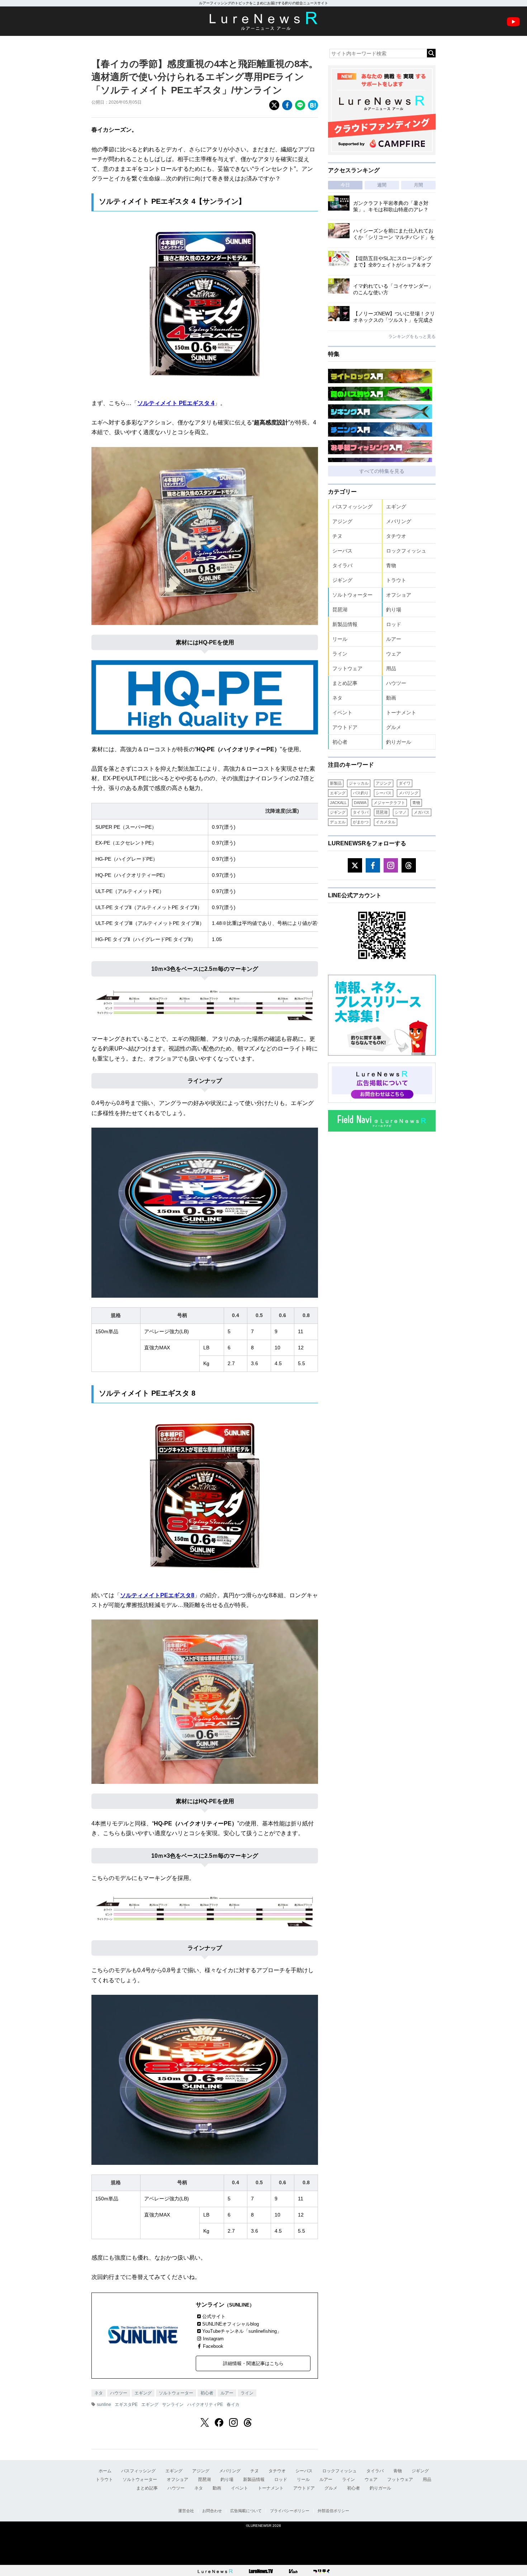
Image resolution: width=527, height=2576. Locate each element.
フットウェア (347, 668)
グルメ (394, 727)
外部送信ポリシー (333, 2511)
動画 (391, 698)
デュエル (338, 822)
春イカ (233, 2405)
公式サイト (214, 2316)
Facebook (213, 2346)
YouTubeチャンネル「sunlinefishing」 (242, 2331)
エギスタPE (126, 2405)
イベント (342, 713)
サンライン (173, 2405)
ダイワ (405, 783)
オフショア (399, 595)
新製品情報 (345, 624)
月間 (418, 185)
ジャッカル (359, 783)
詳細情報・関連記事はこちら (253, 2363)
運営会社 (186, 2511)
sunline (104, 2405)
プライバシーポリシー (290, 2511)
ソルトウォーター (176, 2393)
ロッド (394, 624)
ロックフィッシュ (406, 551)
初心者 (207, 2393)
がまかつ (361, 822)
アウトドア (345, 727)
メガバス (422, 812)
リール (340, 639)
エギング (143, 2393)
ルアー (227, 2393)
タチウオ (396, 536)
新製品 (336, 783)
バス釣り (361, 793)
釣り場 (394, 610)
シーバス (342, 551)
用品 (391, 668)
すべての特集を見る (382, 471)
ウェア (394, 654)
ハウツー (119, 2393)
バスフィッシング (352, 507)
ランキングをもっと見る (412, 337)
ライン (247, 2393)
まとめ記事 (345, 683)
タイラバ (342, 565)
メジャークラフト (389, 803)
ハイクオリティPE (205, 2405)
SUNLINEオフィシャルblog (231, 2324)
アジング (342, 521)
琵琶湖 (340, 610)
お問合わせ (212, 2511)
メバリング (399, 521)
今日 (345, 185)
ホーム (105, 2471)
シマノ (401, 812)
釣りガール (399, 742)
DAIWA (360, 803)
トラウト (396, 580)
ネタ (99, 2393)
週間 (382, 185)
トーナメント (401, 713)
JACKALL (338, 803)
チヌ (337, 536)
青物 (391, 565)
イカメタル (386, 822)
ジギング (342, 580)
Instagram (213, 2339)
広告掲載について (246, 2511)
